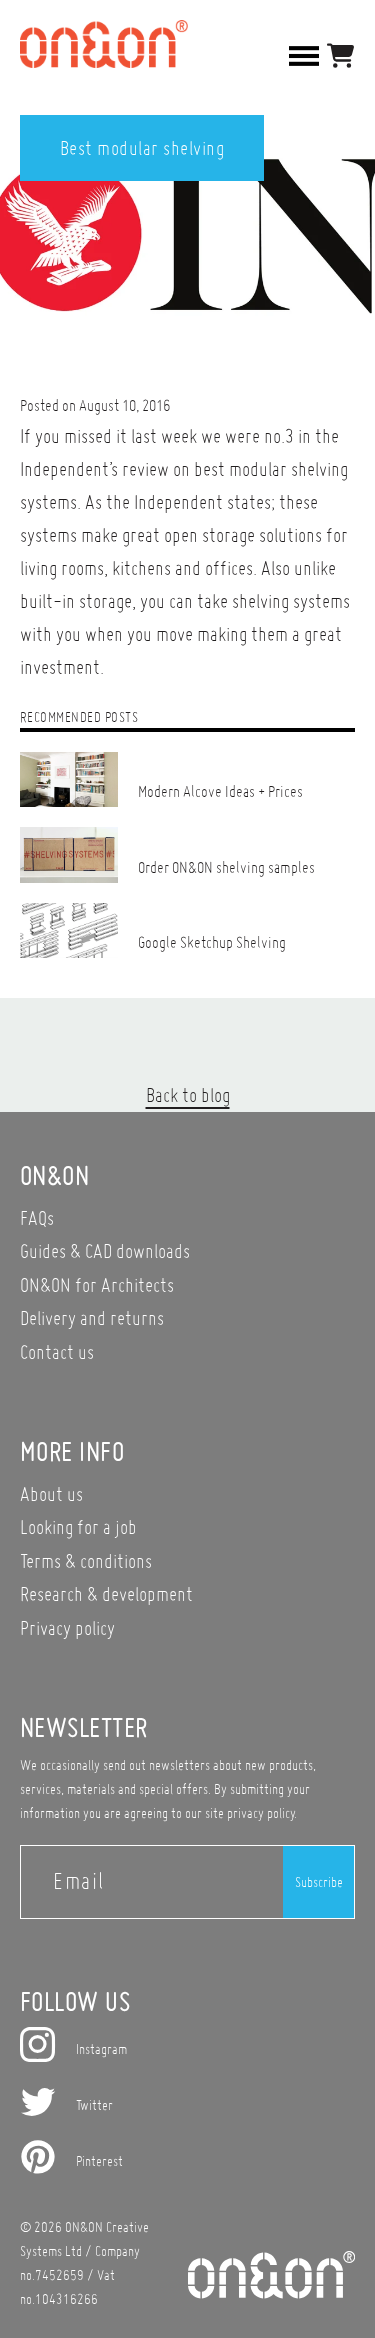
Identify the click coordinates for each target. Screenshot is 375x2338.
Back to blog (188, 1094)
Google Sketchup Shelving (212, 942)
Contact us (57, 1351)
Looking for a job (78, 1526)
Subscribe (319, 1882)
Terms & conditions (86, 1560)
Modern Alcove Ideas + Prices (220, 791)
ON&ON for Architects (97, 1284)
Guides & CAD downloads (105, 1250)
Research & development (106, 1593)
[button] (340, 55)
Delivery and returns (92, 1317)
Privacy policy (67, 1627)
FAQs (37, 1217)
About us (51, 1493)
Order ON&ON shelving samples (226, 867)
